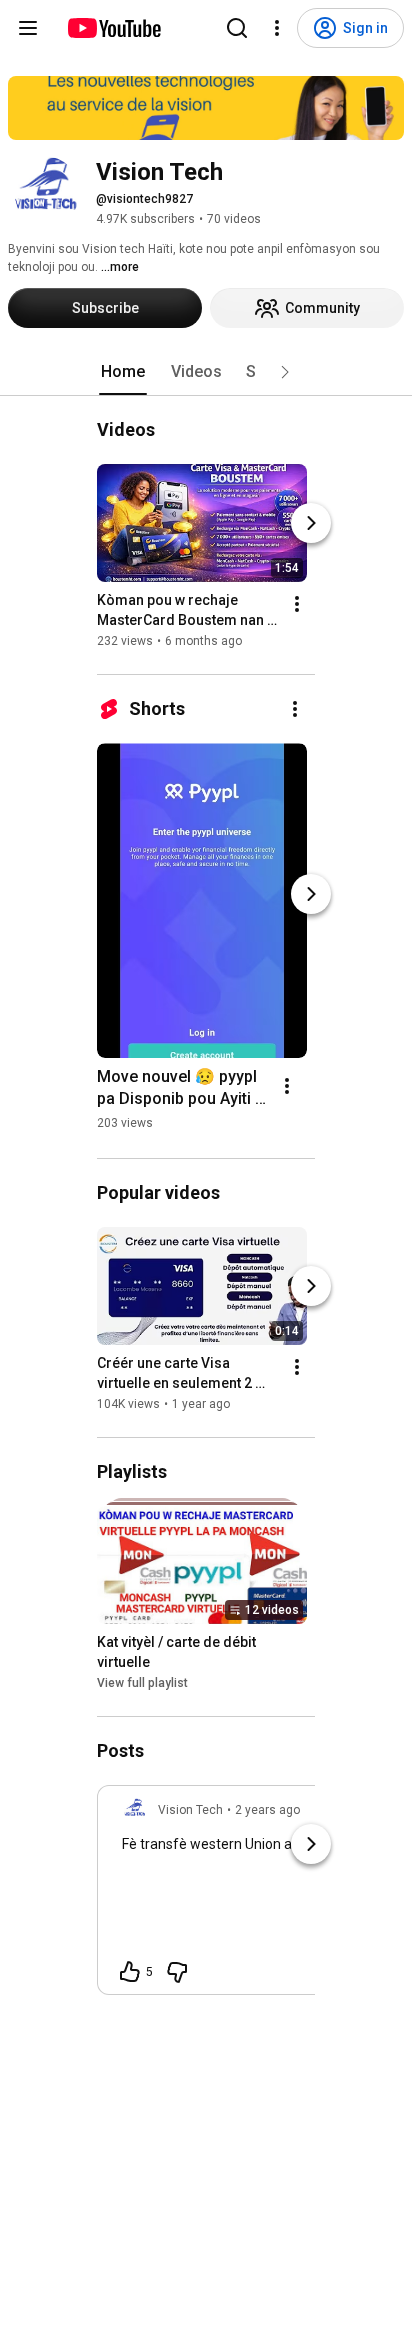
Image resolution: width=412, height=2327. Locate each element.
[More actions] (297, 604)
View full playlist (142, 1683)
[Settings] (277, 28)
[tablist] (206, 372)
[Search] (237, 28)
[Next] (311, 523)
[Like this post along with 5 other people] (130, 1972)
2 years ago (267, 1810)
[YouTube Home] (113, 28)
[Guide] (28, 28)
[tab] (123, 372)
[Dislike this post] (177, 1972)
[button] (285, 372)
